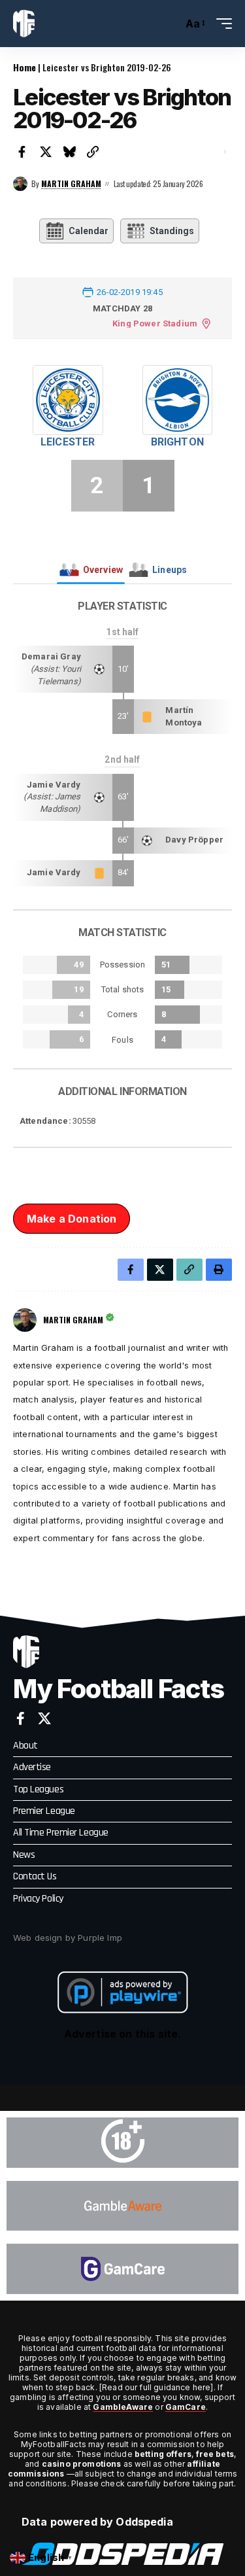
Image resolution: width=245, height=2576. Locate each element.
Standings (172, 231)
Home (24, 67)
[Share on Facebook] (22, 152)
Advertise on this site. (123, 2034)
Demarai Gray (51, 656)
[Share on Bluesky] (69, 152)
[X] (44, 1718)
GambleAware (123, 2407)
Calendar (89, 231)
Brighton (177, 442)
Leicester (68, 442)
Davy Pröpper (194, 840)
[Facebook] (21, 1718)
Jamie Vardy (54, 785)
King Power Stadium (155, 323)
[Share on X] (46, 152)
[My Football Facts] (24, 24)
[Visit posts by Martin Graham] (20, 184)
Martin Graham (71, 183)
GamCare (186, 2407)
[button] (170, 24)
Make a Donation (72, 1219)
